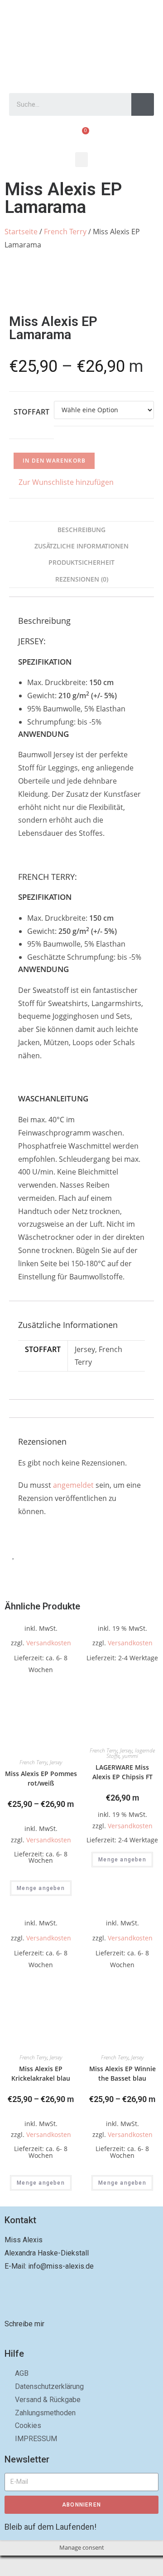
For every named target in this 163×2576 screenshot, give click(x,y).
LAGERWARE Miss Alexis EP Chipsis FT (122, 1772)
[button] (81, 160)
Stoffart (31, 412)
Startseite (21, 232)
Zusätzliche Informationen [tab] (81, 546)
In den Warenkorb (54, 461)
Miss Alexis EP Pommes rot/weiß (41, 1778)
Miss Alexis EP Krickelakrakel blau (41, 2073)
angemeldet (73, 1485)
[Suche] (143, 104)
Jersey (56, 1762)
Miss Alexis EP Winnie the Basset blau (122, 2073)
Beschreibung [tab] (81, 530)
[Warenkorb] (82, 136)
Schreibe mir (24, 2324)
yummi (130, 1756)
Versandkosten (49, 1643)
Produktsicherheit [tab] (81, 562)
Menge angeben (41, 1888)
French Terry (65, 232)
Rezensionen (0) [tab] (82, 579)
